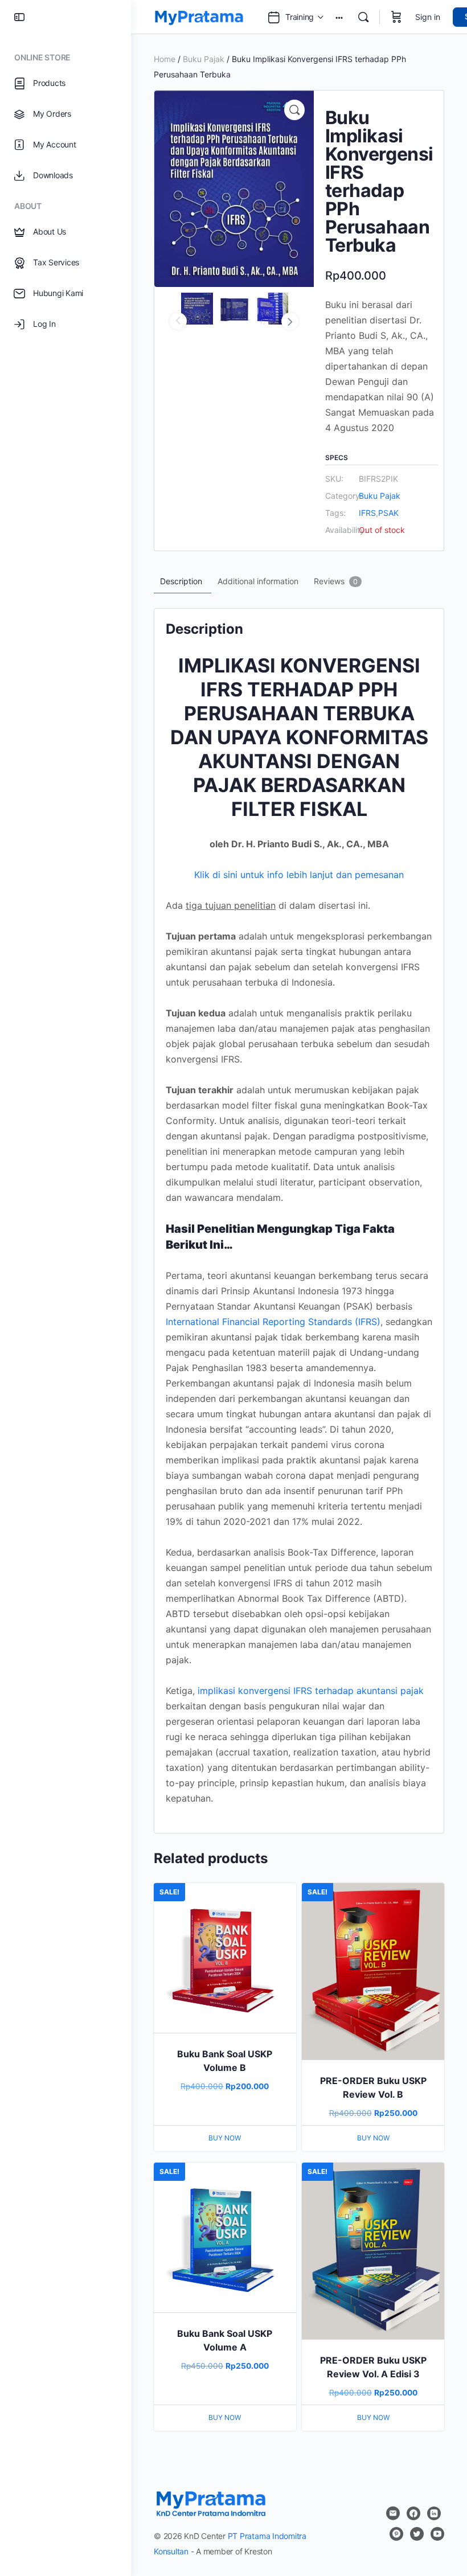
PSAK (388, 513)
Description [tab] (181, 581)
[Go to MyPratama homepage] (199, 16)
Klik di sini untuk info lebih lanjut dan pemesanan (299, 875)
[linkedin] (434, 2513)
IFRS (367, 513)
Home (165, 59)
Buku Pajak (204, 59)
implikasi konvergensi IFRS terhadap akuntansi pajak (311, 1691)
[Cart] (396, 17)
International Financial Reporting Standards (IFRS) (273, 1322)
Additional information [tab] (258, 581)
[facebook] (413, 2513)
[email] (393, 2513)
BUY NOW (225, 2138)
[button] (294, 110)
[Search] (363, 17)
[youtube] (437, 2534)
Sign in (428, 17)
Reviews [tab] (336, 581)
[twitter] (417, 2534)
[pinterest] (396, 2534)
